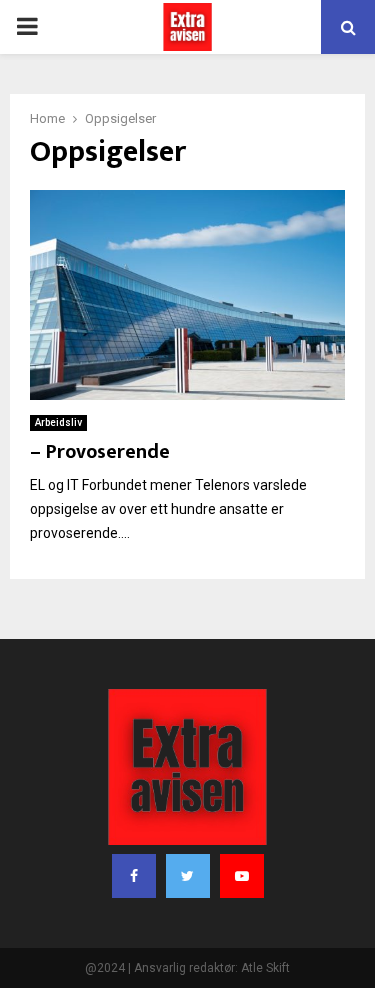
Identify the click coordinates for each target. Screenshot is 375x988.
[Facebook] (134, 876)
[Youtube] (242, 876)
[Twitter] (188, 876)
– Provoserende (100, 452)
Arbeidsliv (58, 422)
